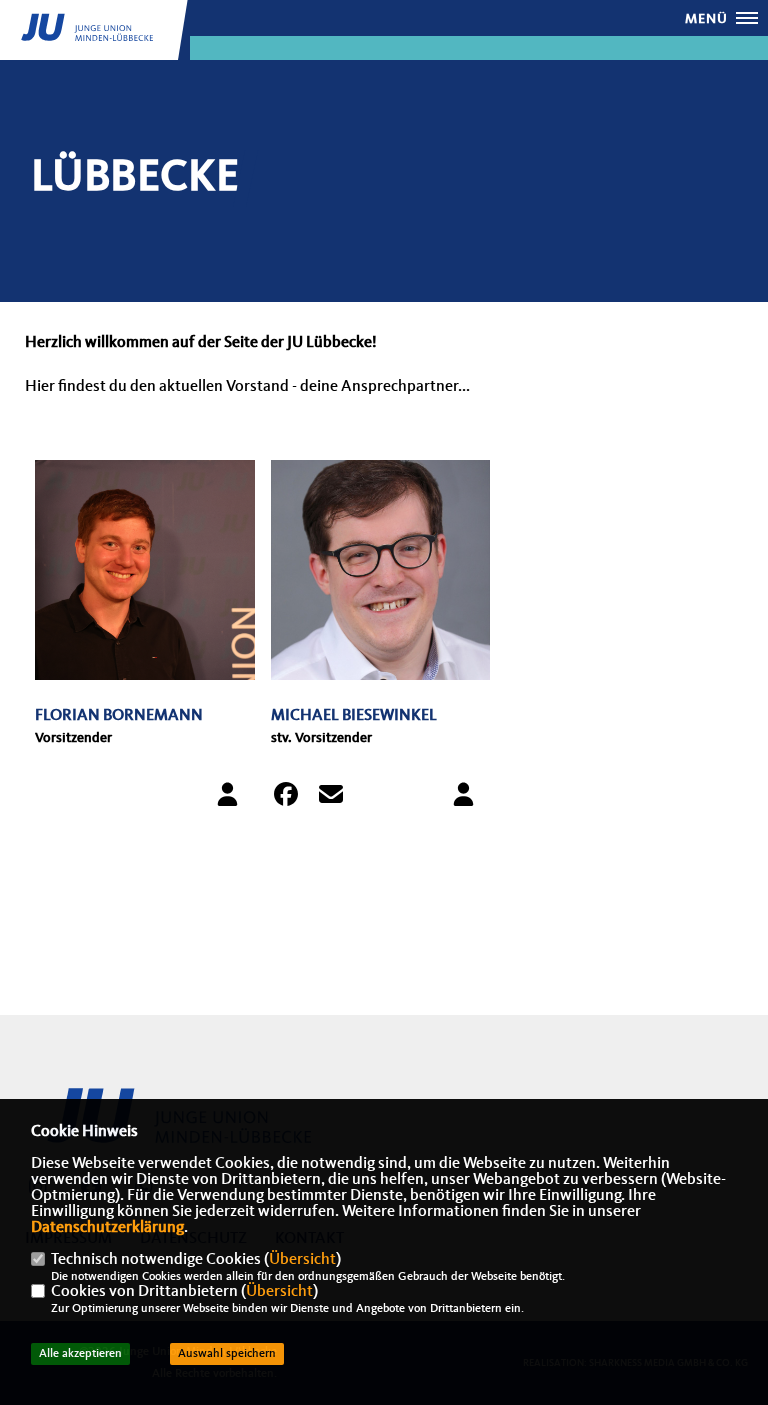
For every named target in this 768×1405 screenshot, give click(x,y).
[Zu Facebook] (292, 799)
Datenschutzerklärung (107, 1228)
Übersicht (302, 1260)
